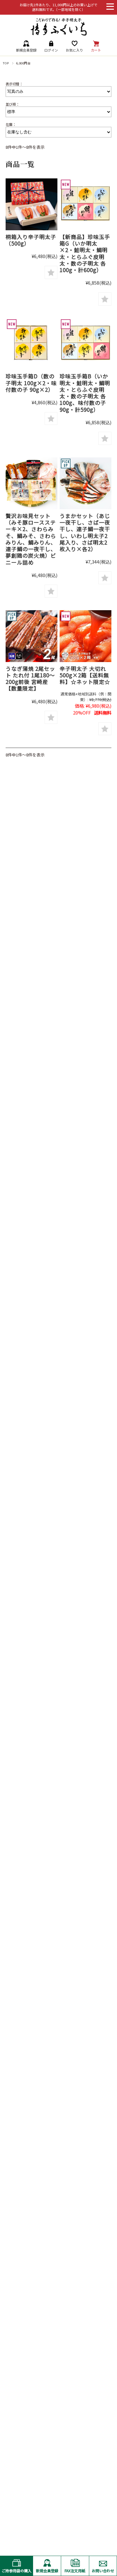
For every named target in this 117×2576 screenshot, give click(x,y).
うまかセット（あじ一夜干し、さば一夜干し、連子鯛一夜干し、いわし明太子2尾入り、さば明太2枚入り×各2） (85, 532)
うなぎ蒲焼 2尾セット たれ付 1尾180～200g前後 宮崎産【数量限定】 (30, 678)
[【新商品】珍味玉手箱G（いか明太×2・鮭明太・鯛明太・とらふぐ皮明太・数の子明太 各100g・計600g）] (85, 204)
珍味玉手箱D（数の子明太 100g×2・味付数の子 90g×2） (31, 383)
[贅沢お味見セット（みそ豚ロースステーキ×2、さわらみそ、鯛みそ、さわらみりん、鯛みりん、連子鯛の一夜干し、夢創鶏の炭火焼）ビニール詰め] (32, 483)
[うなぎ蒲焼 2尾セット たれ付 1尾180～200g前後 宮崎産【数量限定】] (32, 636)
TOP (6, 63)
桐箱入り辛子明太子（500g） (31, 240)
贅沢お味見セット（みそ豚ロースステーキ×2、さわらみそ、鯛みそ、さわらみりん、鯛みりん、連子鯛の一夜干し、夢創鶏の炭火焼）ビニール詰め (31, 539)
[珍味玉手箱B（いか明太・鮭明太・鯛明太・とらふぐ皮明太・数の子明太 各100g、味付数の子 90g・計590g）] (85, 344)
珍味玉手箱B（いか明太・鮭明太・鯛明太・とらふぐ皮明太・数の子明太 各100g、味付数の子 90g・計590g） (85, 393)
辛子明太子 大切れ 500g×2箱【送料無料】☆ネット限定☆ (85, 675)
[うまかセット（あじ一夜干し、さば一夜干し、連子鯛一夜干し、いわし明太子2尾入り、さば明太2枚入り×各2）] (85, 483)
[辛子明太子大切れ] (85, 636)
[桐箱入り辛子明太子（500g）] (32, 204)
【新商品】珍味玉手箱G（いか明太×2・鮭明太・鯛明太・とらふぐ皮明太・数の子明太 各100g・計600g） (85, 253)
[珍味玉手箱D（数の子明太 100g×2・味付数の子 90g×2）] (32, 344)
